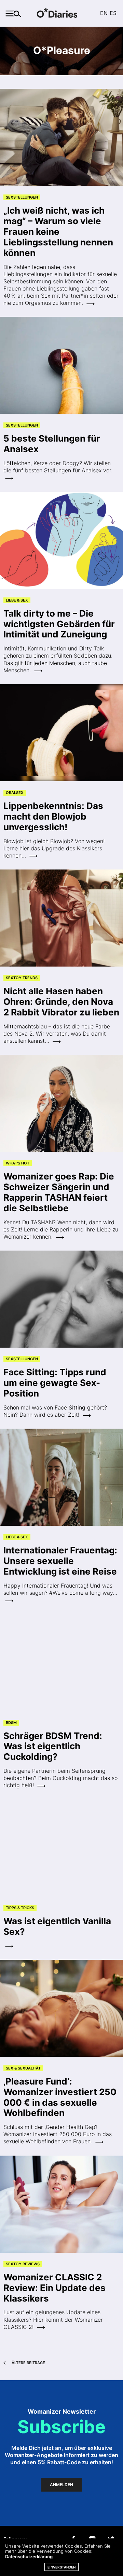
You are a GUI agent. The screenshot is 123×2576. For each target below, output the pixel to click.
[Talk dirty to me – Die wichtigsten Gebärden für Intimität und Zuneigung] (61, 540)
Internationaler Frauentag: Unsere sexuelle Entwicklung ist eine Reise (60, 1561)
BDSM (11, 1723)
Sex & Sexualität (23, 2068)
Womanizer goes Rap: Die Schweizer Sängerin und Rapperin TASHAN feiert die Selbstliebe (59, 1192)
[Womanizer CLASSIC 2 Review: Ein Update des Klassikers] (61, 2204)
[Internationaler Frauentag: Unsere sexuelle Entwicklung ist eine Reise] (61, 1477)
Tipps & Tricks (20, 1908)
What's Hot (18, 1163)
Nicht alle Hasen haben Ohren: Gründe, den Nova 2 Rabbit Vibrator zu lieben (61, 1002)
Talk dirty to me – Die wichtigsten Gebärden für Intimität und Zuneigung (59, 624)
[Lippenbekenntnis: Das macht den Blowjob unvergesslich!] (61, 733)
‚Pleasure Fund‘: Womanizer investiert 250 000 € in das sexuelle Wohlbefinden (60, 2097)
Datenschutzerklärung (29, 2557)
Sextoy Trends (22, 978)
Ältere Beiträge (28, 2363)
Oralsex (15, 793)
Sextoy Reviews (23, 2264)
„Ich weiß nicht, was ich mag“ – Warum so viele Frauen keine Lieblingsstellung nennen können (58, 232)
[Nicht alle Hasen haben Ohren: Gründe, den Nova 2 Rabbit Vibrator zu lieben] (61, 918)
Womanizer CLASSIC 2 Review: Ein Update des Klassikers (54, 2288)
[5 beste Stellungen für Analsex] (61, 365)
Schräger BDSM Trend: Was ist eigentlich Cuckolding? (53, 1746)
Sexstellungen (22, 197)
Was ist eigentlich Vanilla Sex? (57, 1926)
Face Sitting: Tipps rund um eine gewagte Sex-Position (55, 1383)
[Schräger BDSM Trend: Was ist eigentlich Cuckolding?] (61, 1662)
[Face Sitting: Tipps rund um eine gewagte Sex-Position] (61, 1299)
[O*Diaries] (61, 14)
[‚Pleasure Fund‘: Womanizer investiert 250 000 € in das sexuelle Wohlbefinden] (61, 2008)
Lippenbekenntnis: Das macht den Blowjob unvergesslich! (53, 816)
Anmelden (61, 2485)
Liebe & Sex (17, 600)
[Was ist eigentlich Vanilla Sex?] (61, 1848)
